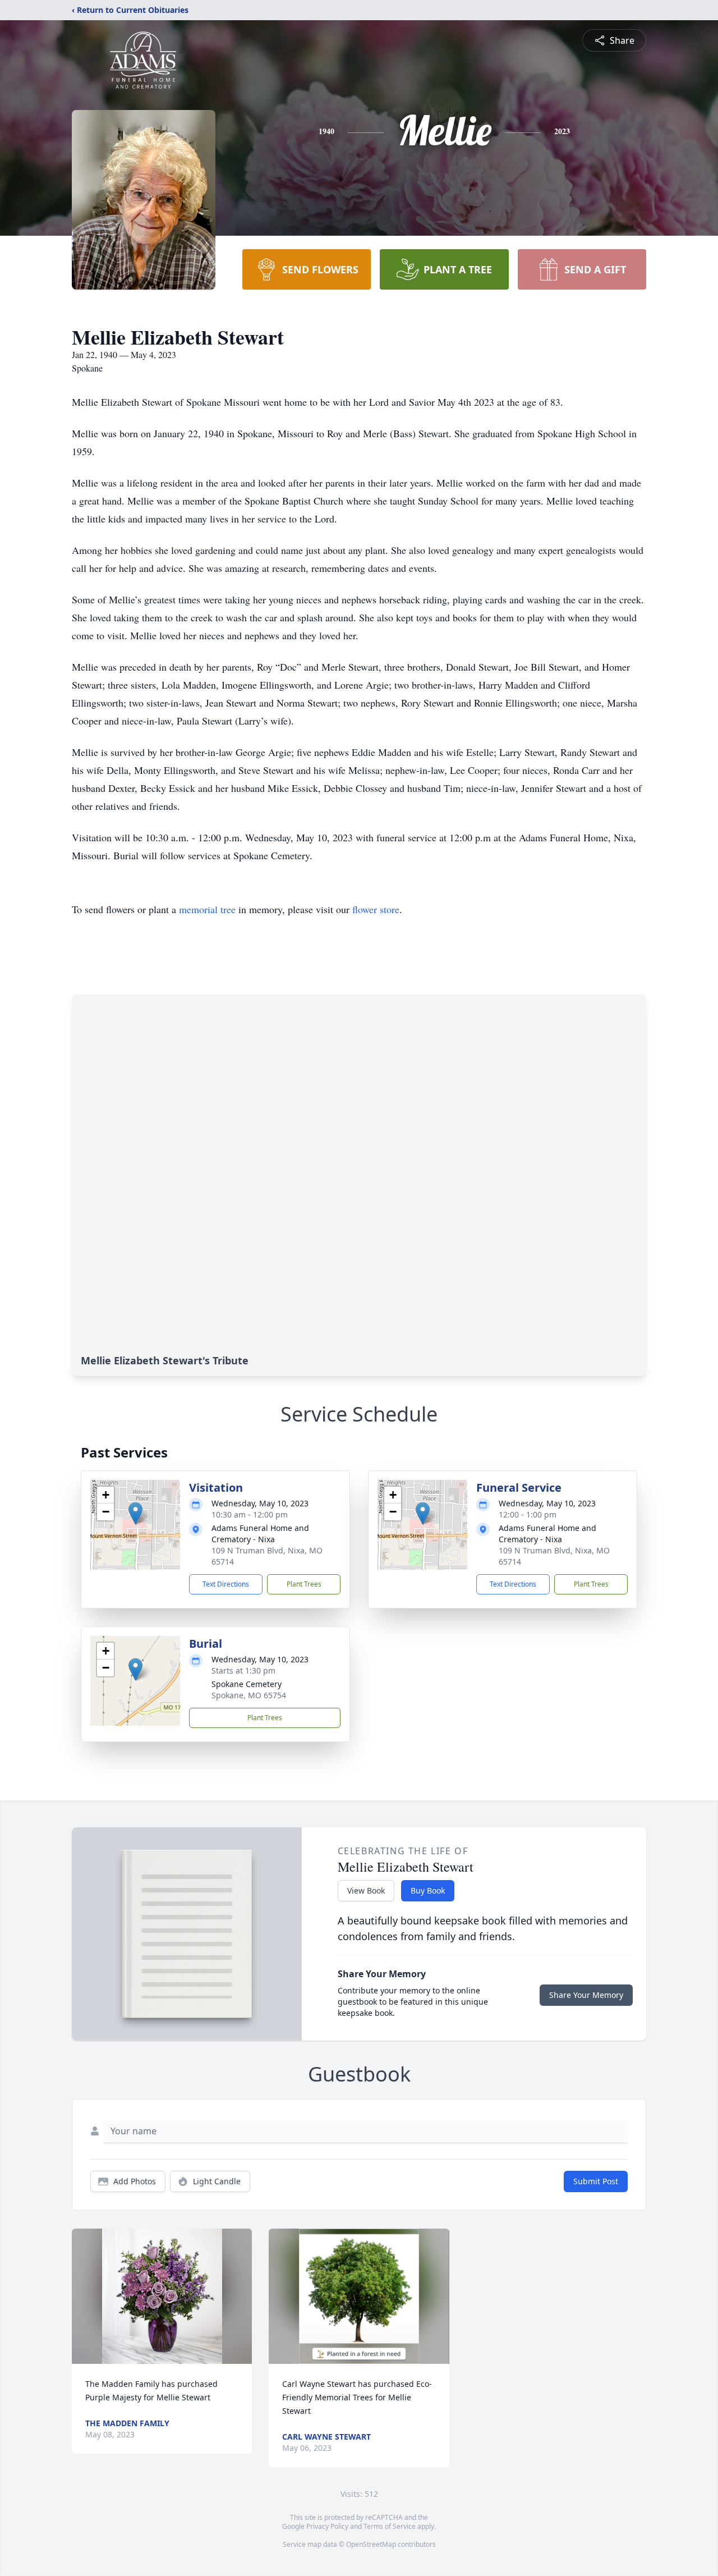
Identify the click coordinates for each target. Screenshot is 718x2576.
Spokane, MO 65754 (249, 1695)
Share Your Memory (586, 1995)
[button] (135, 1513)
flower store (376, 909)
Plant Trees (304, 1584)
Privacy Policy (327, 2526)
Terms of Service (390, 2526)
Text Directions (226, 1584)
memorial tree (207, 909)
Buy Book (428, 1890)
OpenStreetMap (371, 2544)
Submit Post (596, 2181)
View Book (366, 1890)
